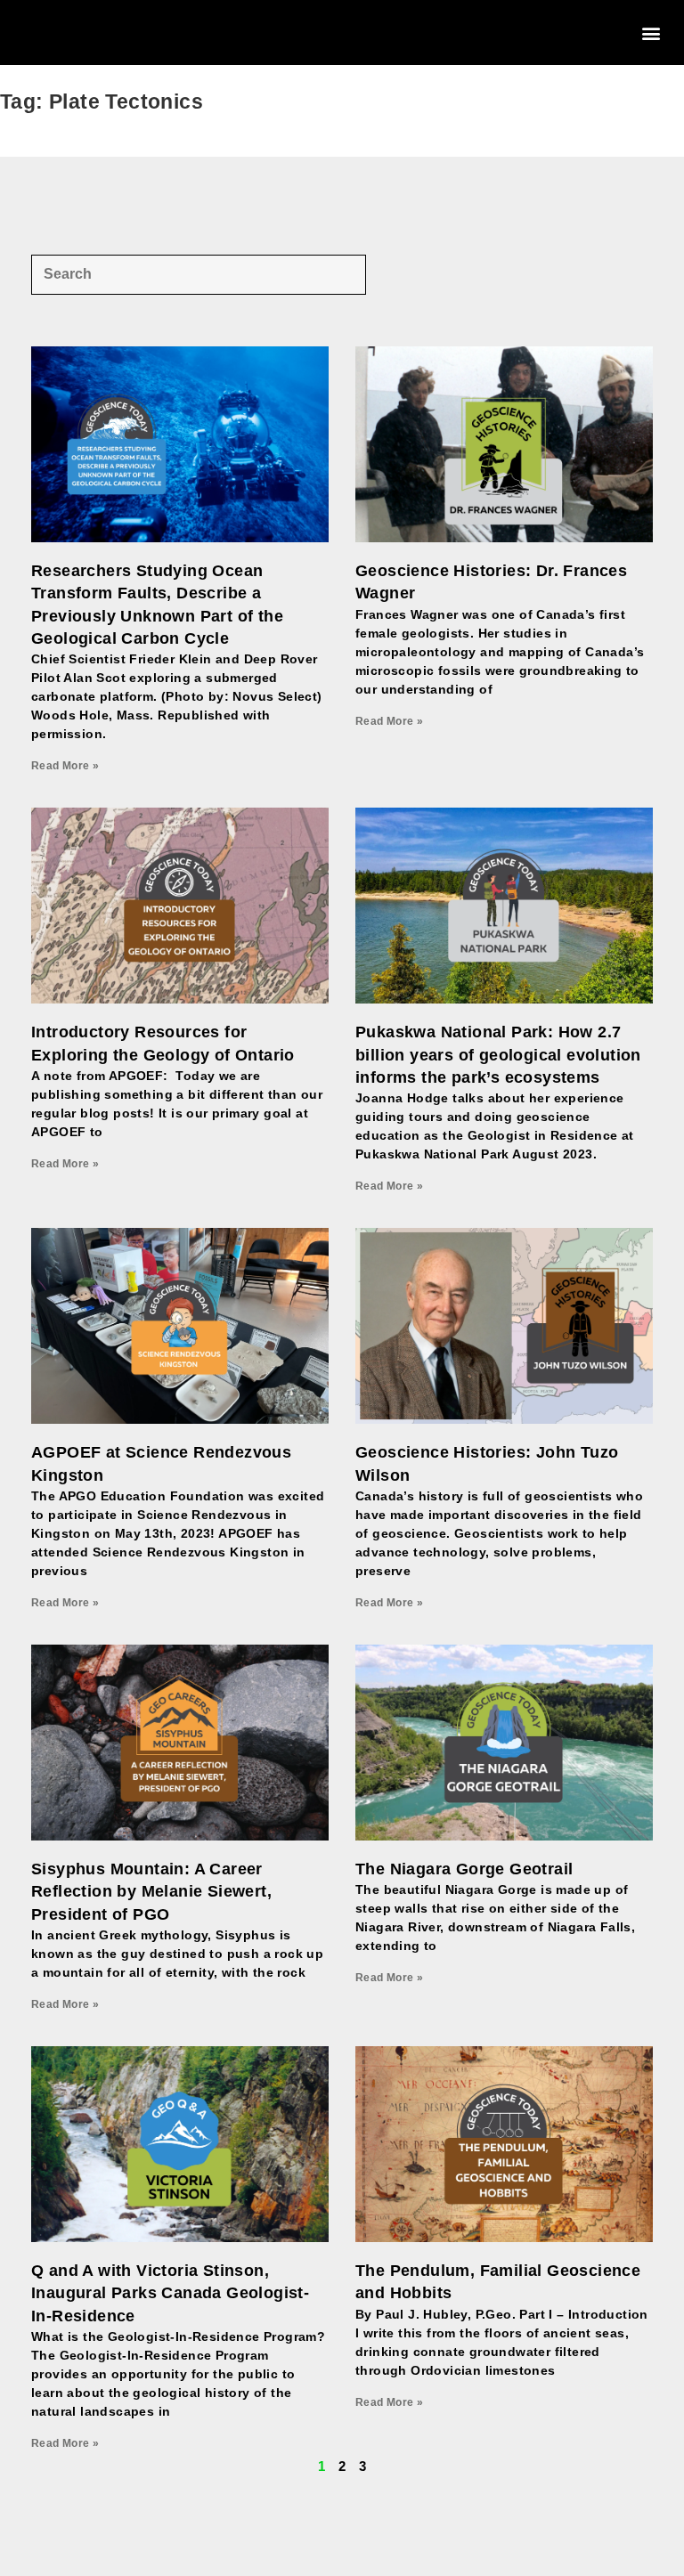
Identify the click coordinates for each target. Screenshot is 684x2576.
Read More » (65, 766)
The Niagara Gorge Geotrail (464, 1869)
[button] (651, 33)
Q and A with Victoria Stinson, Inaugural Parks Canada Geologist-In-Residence (170, 2293)
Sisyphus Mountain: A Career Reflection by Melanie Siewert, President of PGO (151, 1891)
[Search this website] (199, 273)
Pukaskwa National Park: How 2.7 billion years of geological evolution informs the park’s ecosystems (498, 1054)
